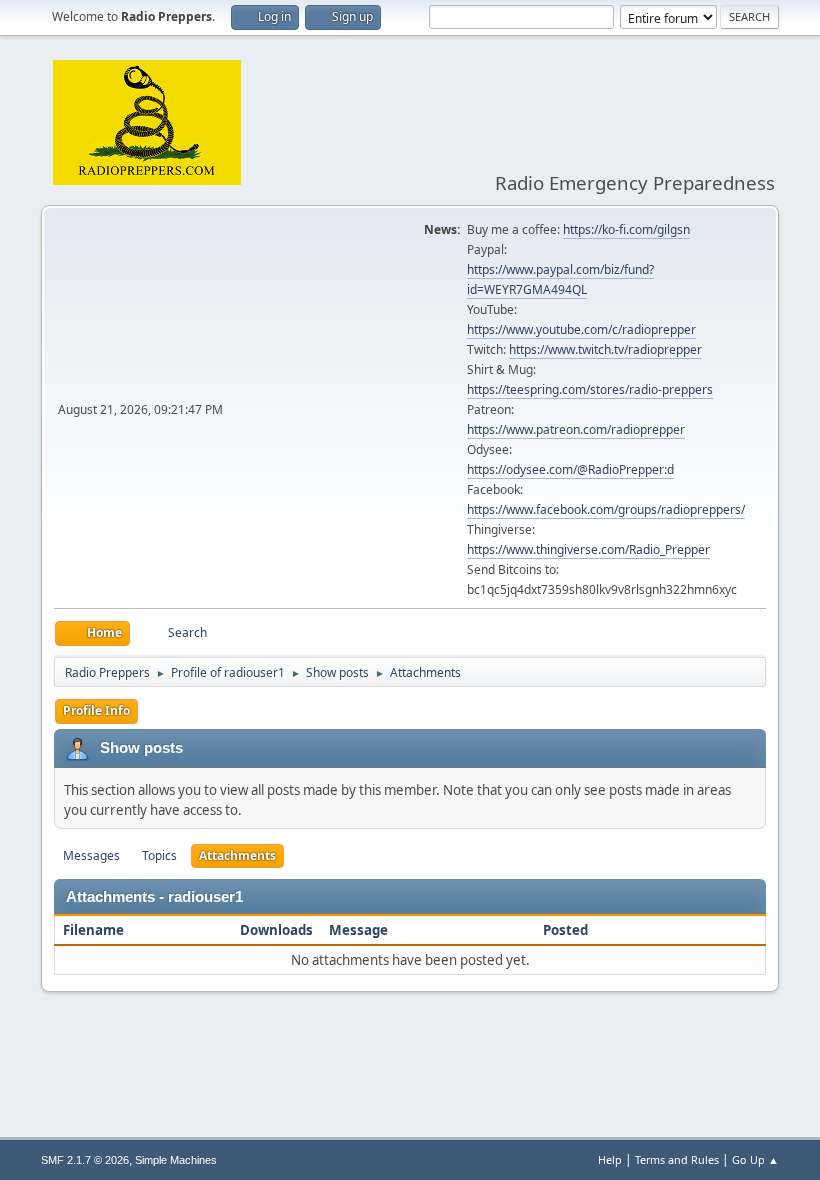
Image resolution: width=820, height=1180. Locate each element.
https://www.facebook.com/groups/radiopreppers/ (606, 509)
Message (358, 930)
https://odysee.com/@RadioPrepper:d (570, 469)
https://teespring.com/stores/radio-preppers (590, 389)
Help (610, 1159)
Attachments (237, 855)
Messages (91, 855)
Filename (95, 930)
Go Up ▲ (755, 1159)
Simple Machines (176, 1160)
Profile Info (96, 710)
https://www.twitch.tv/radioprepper (605, 349)
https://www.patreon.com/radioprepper (576, 429)
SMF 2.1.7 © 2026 (85, 1160)
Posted (565, 930)
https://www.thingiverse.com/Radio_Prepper (588, 549)
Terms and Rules (677, 1159)
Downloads (276, 930)
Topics (159, 855)
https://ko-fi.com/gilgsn (626, 229)
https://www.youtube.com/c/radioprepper (581, 329)
